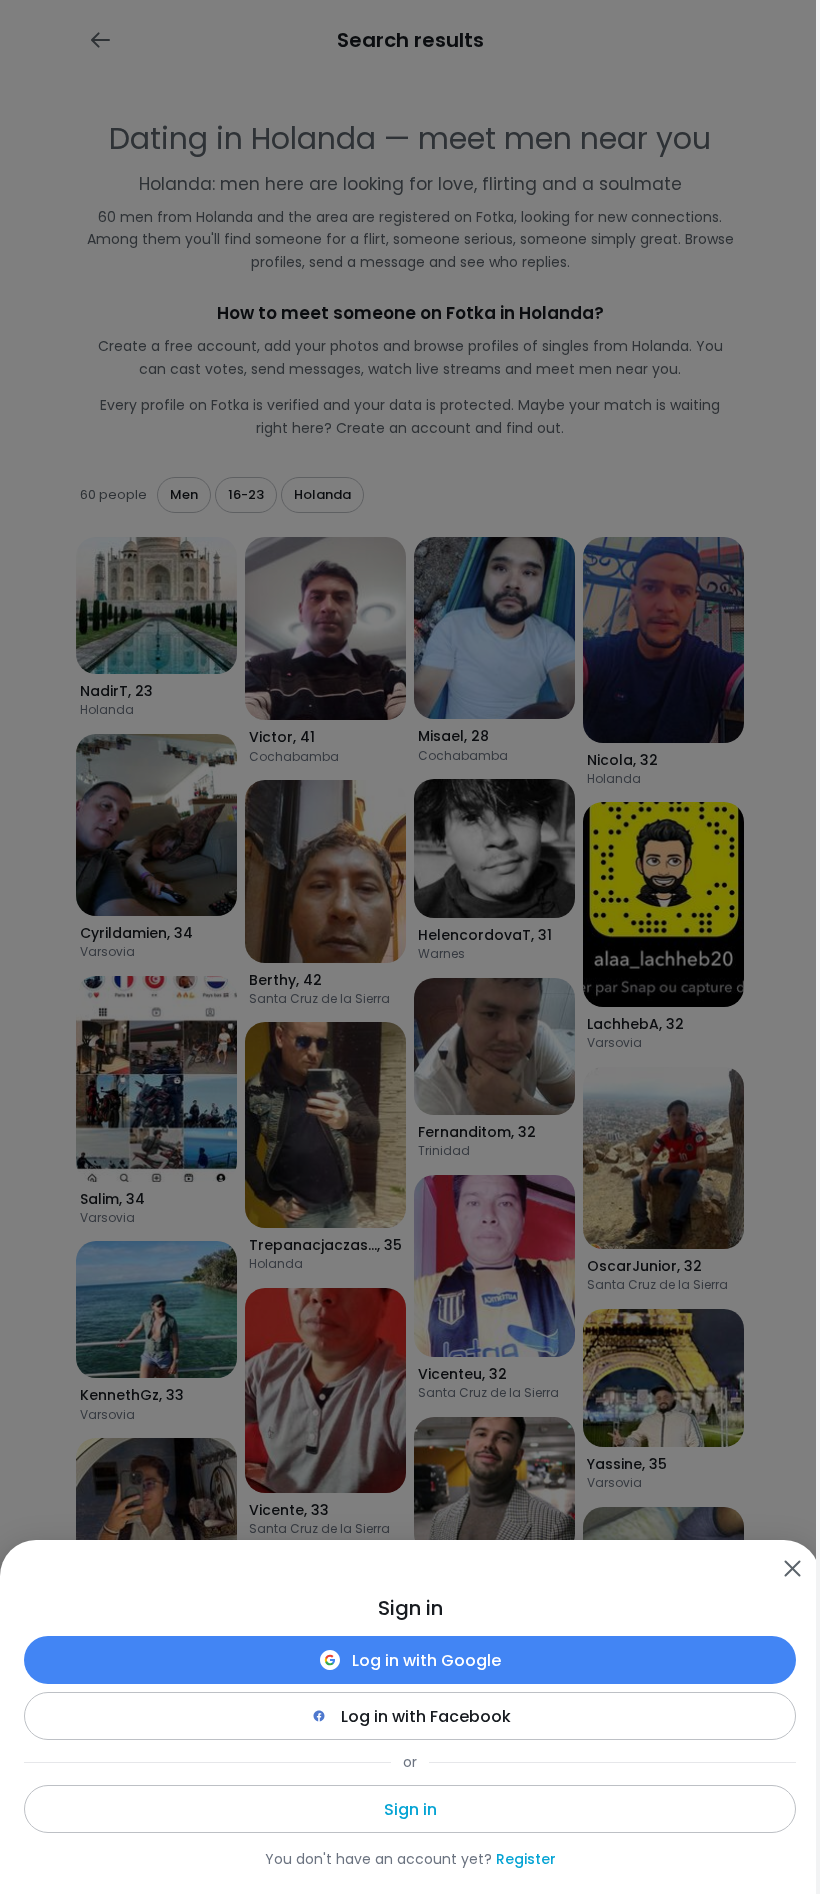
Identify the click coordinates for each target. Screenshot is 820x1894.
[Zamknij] (792, 1568)
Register (526, 1859)
